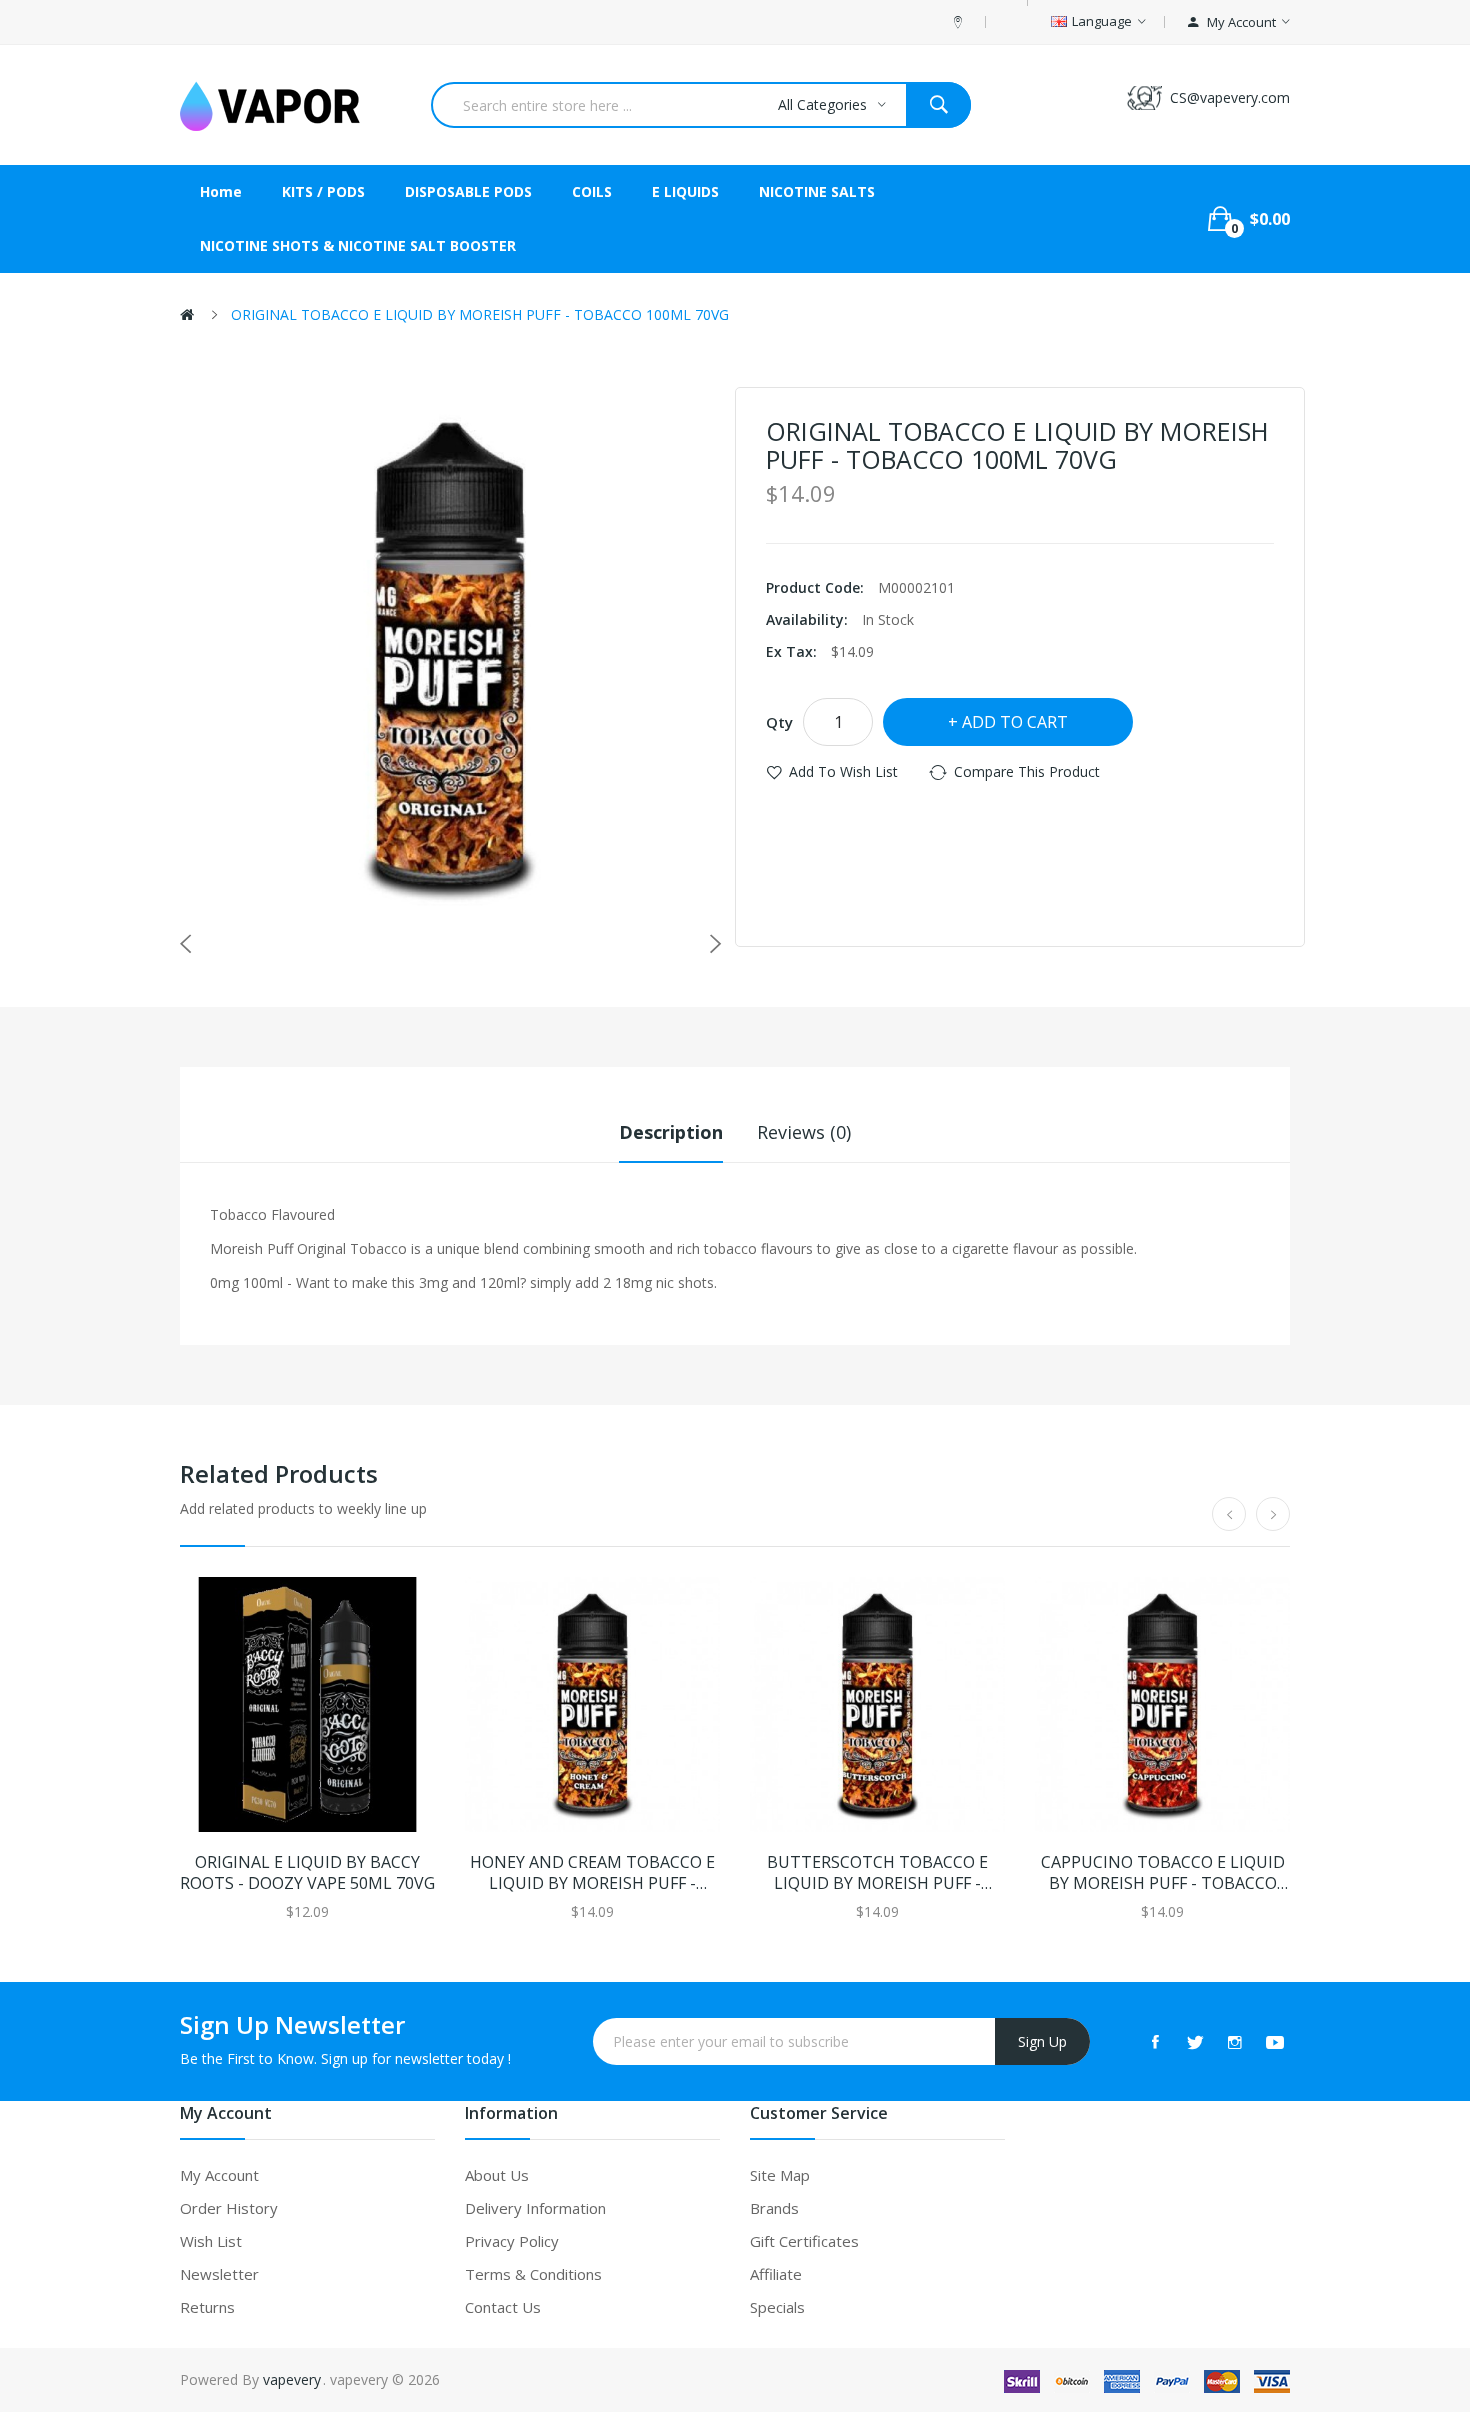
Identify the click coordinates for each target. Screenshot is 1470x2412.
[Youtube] (1275, 2042)
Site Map (780, 2175)
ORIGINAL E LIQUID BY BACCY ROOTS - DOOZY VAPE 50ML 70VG (307, 1873)
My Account (219, 2175)
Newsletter (219, 2274)
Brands (774, 2208)
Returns (207, 2307)
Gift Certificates (804, 2241)
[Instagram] (1235, 2042)
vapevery (292, 2379)
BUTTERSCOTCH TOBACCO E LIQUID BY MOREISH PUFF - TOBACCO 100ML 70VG (877, 1873)
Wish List (211, 2241)
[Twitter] (1195, 2042)
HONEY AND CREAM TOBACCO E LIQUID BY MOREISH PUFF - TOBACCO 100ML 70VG (592, 1873)
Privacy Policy (512, 2241)
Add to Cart (1015, 722)
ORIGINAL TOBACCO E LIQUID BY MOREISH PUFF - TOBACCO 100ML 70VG (480, 314)
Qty (779, 722)
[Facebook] (1155, 2042)
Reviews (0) (804, 1132)
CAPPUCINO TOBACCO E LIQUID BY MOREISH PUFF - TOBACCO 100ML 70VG (1163, 1873)
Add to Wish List (843, 771)
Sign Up (1042, 2041)
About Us (497, 2175)
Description (671, 1132)
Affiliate (776, 2274)
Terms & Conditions (533, 2274)
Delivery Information (535, 2208)
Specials (777, 2307)
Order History (229, 2208)
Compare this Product (1027, 771)
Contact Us (503, 2307)
